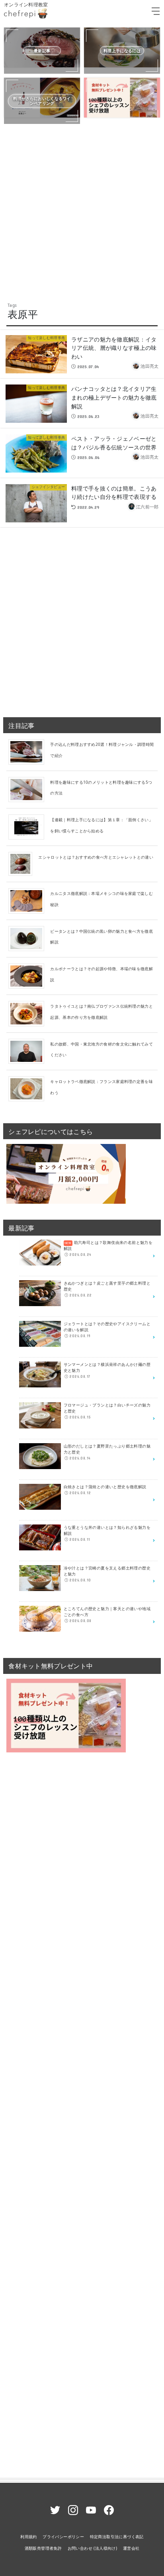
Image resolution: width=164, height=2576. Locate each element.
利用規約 (29, 2537)
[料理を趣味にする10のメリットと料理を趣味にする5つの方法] (29, 789)
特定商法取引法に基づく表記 (117, 2537)
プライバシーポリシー (63, 2537)
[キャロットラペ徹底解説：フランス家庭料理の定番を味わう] (29, 1088)
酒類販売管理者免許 (43, 2548)
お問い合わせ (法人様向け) (93, 2548)
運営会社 (131, 2548)
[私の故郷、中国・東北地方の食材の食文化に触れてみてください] (29, 1051)
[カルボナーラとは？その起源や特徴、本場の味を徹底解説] (29, 975)
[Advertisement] (82, 212)
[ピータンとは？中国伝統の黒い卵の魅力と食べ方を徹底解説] (29, 938)
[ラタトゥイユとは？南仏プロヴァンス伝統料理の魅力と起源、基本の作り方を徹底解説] (29, 1013)
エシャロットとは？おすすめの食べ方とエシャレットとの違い (96, 857)
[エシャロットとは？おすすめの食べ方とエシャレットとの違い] (23, 863)
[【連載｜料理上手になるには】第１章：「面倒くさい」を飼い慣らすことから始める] (29, 826)
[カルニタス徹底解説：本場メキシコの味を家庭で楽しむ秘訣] (29, 901)
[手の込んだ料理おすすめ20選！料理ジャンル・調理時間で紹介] (29, 751)
